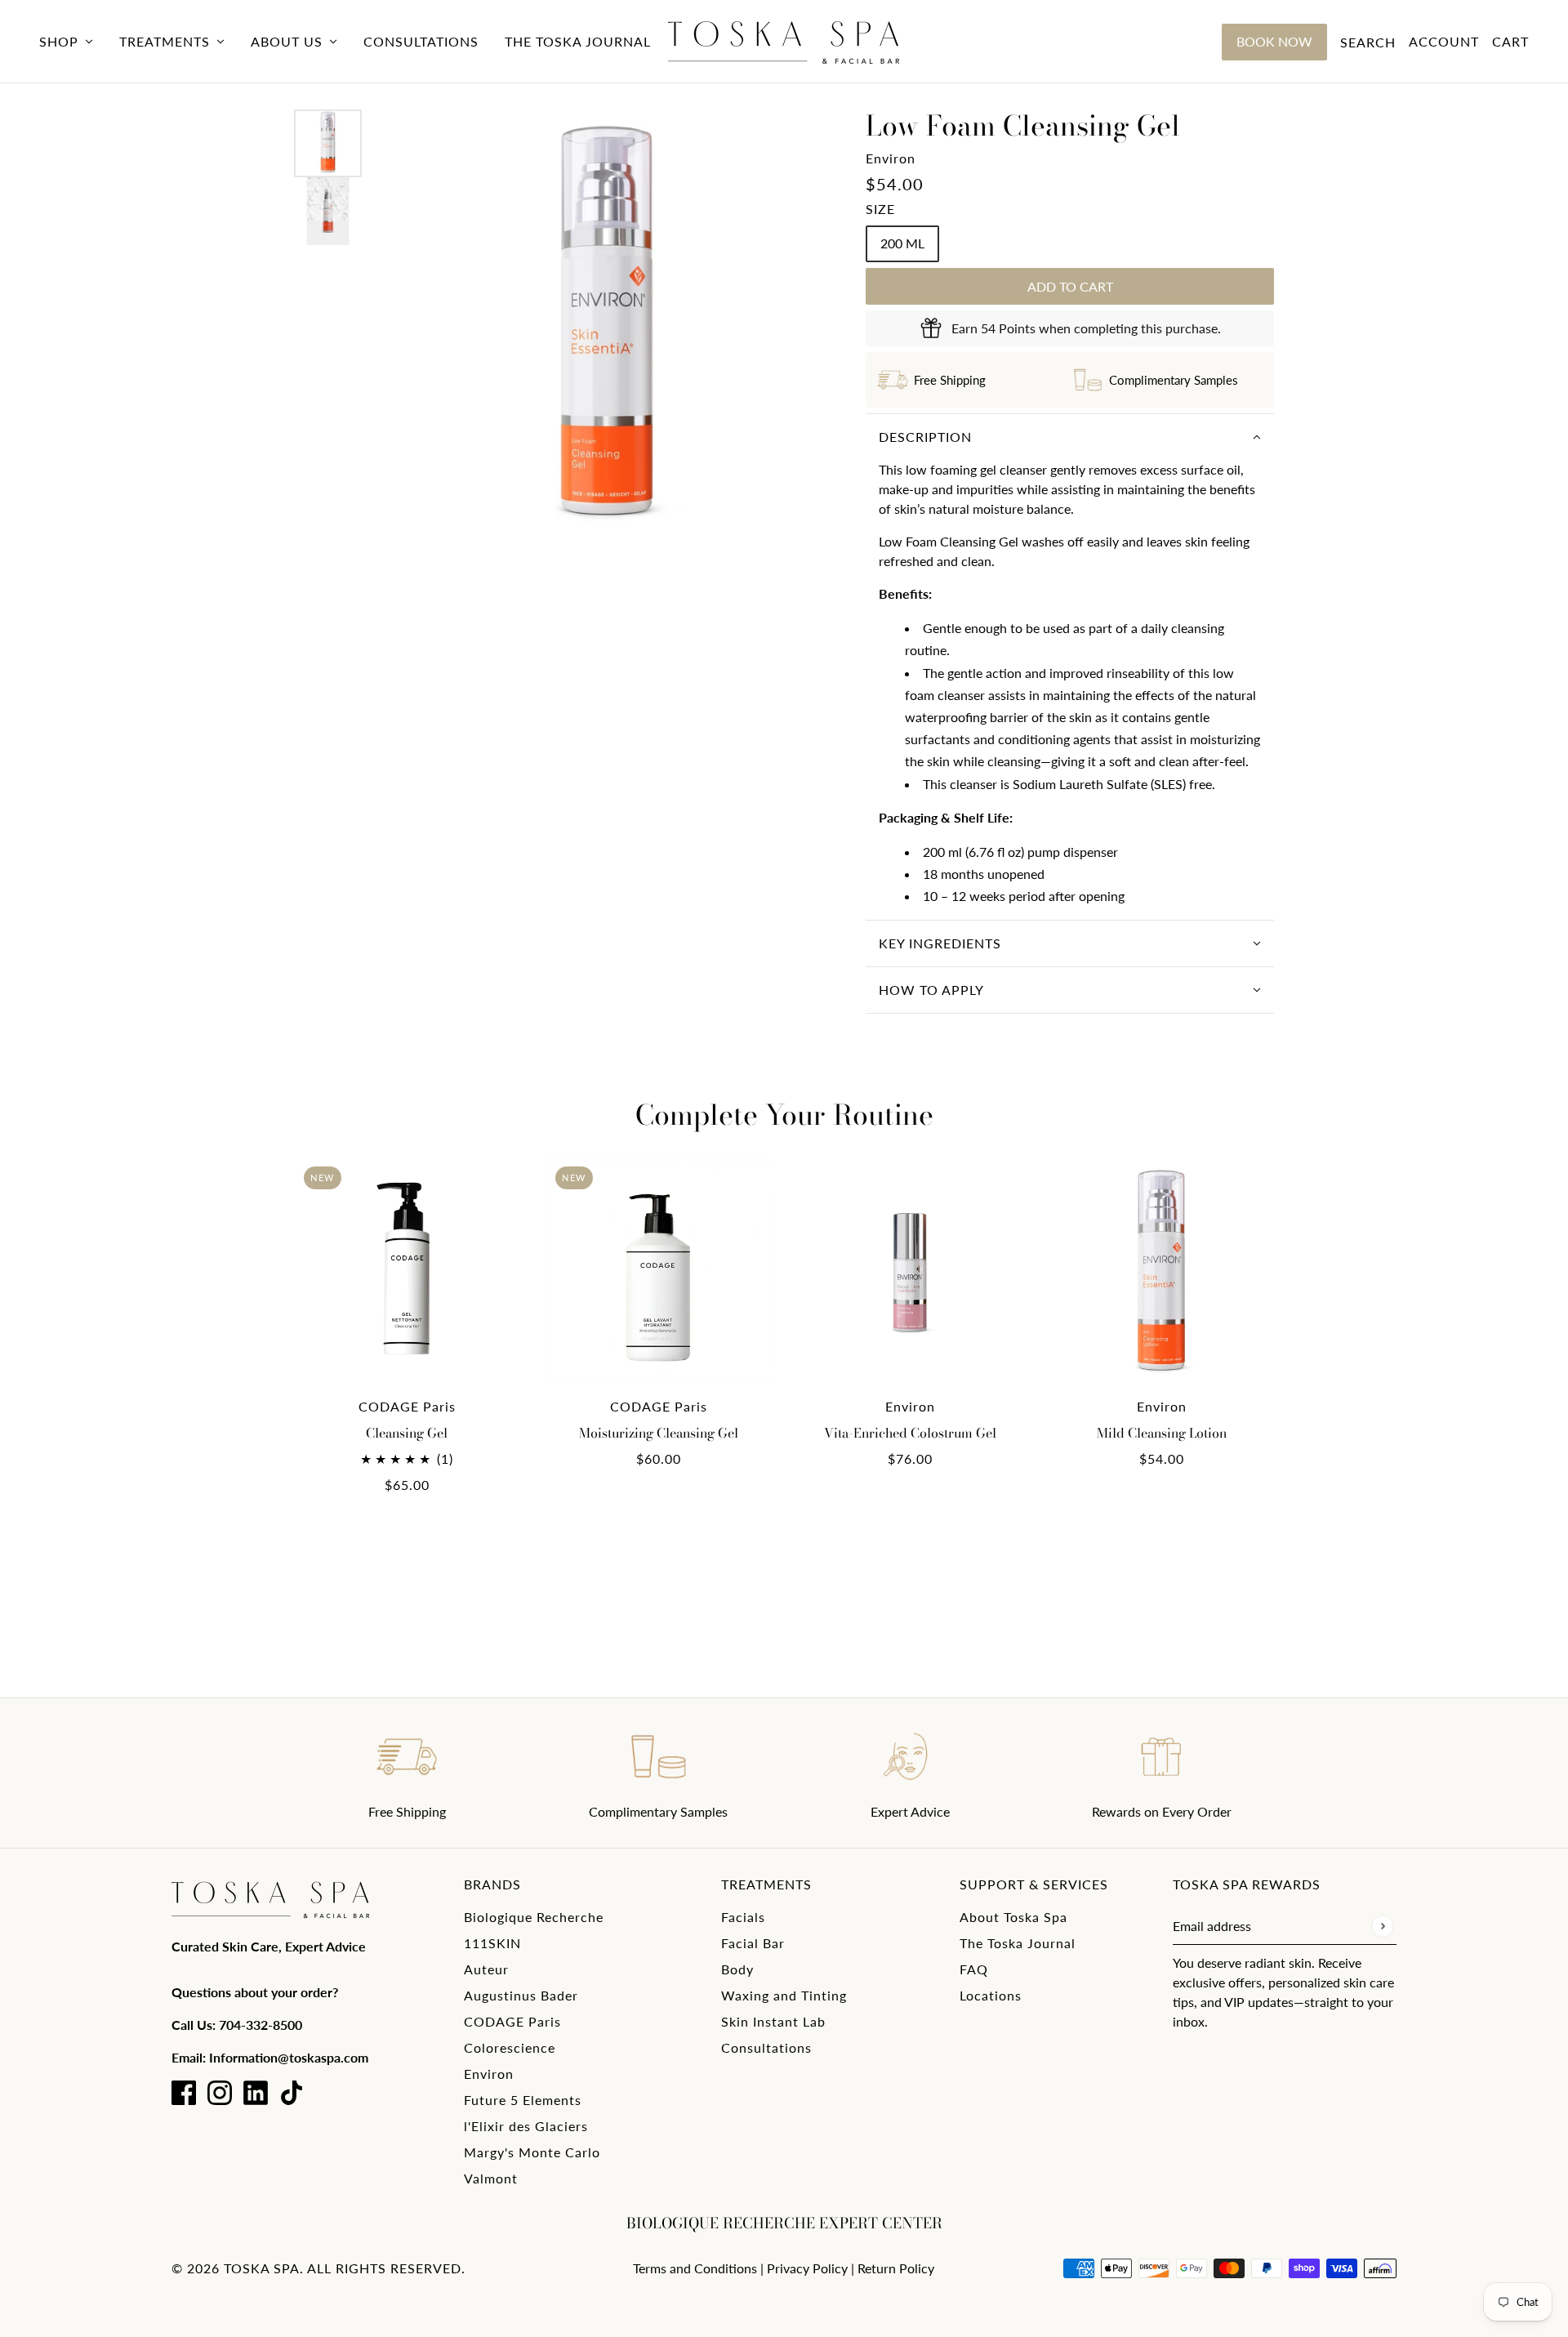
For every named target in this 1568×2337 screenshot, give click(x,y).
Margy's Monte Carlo (532, 2152)
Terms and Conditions (695, 2268)
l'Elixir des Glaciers (526, 2126)
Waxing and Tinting (784, 1995)
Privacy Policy (807, 2268)
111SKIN (492, 1943)
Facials (743, 1917)
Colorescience (510, 2047)
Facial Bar (753, 1943)
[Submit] (1382, 1926)
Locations (991, 1995)
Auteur (486, 1969)
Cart (1510, 41)
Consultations (766, 2047)
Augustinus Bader (521, 1995)
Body (737, 1969)
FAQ (974, 1969)
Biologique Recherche (534, 1917)
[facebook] (184, 2093)
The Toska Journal (1018, 1943)
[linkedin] (256, 2093)
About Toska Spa (1013, 1917)
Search (1368, 42)
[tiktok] (292, 2093)
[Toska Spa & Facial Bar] (784, 42)
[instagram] (220, 2093)
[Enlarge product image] (607, 328)
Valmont (491, 2178)
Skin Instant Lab (773, 2021)
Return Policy (896, 2268)
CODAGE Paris (512, 2021)
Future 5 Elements (523, 2100)
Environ (891, 158)
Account (1444, 41)
